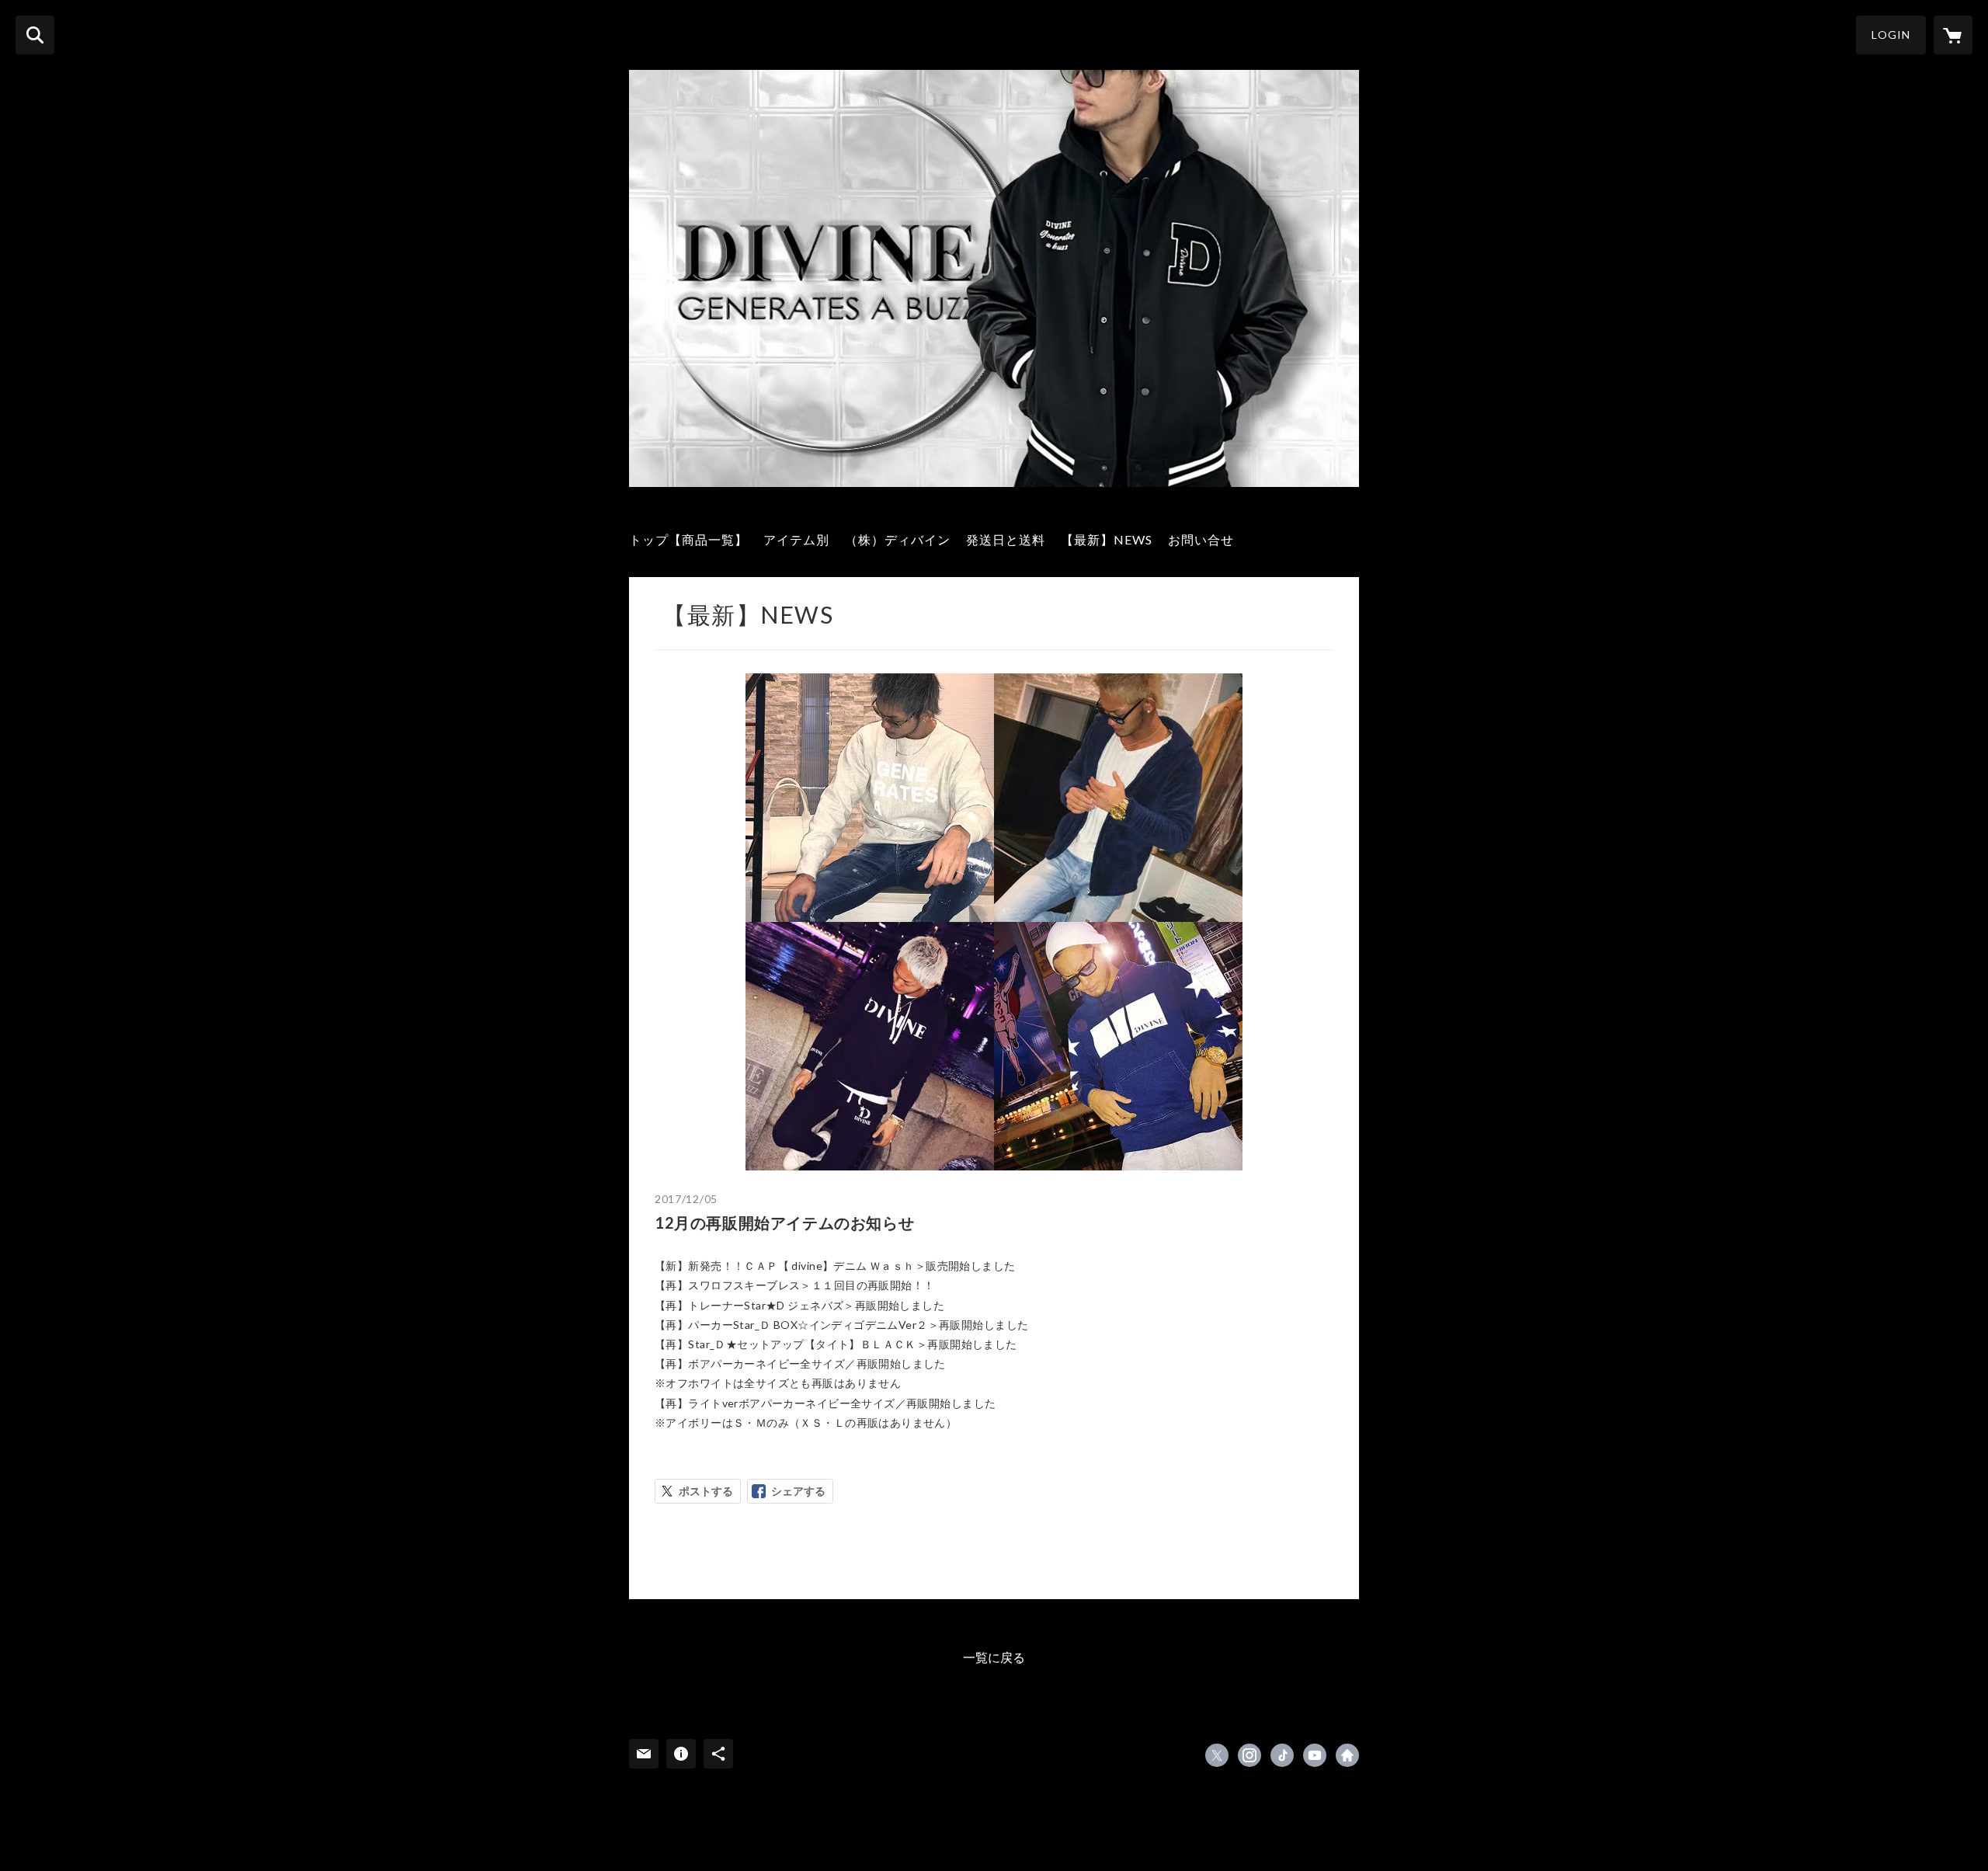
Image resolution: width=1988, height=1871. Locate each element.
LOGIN (1891, 35)
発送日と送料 (1006, 539)
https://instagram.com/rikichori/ (1249, 1755)
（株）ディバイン (898, 539)
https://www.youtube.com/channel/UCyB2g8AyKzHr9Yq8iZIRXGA (1315, 1755)
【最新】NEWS (1107, 539)
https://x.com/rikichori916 (1217, 1755)
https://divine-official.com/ (1347, 1755)
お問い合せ (1201, 539)
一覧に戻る (994, 1657)
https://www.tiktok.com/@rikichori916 (1282, 1755)
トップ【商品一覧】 (688, 539)
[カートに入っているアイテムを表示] (1953, 35)
